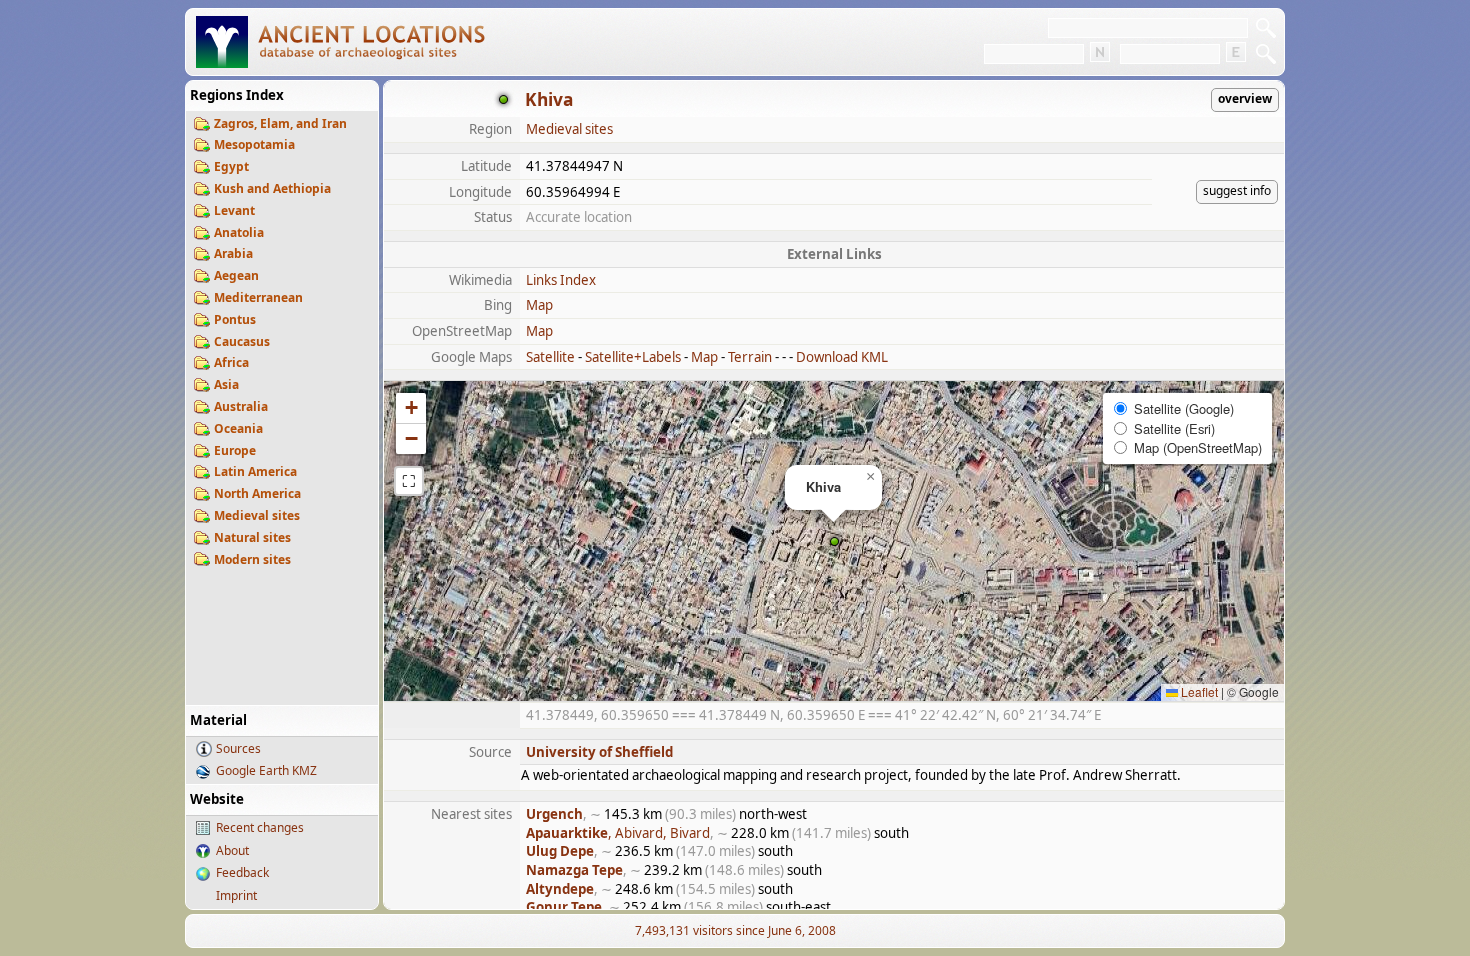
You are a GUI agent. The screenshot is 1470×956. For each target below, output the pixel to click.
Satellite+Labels (633, 357)
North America (257, 493)
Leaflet (1198, 691)
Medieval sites (257, 515)
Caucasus (242, 341)
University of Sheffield (599, 752)
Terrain (750, 357)
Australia (241, 406)
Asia (226, 384)
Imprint (236, 895)
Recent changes (260, 827)
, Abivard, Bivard (618, 833)
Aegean (236, 275)
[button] (834, 541)
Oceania (238, 428)
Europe (235, 450)
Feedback (242, 872)
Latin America (255, 471)
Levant (234, 210)
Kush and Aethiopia (272, 188)
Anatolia (239, 232)
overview (1245, 98)
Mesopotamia (254, 144)
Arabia (233, 253)
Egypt (231, 166)
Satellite (550, 357)
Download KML (842, 357)
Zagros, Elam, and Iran (280, 123)
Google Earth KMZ (266, 770)
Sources (238, 748)
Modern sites (252, 559)
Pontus (235, 319)
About (232, 850)
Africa (231, 362)
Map (539, 305)
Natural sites (252, 537)
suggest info (1237, 190)
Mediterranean (258, 297)
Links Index (561, 280)
